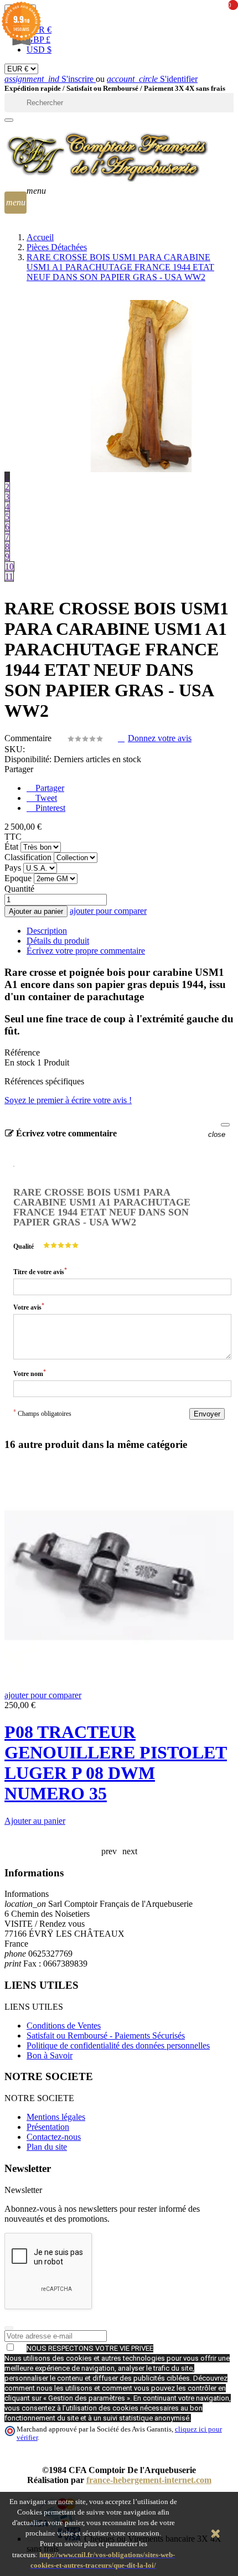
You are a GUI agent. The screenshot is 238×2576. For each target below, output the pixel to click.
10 (9, 567)
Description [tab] (47, 931)
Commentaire (29, 738)
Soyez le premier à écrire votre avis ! (68, 1100)
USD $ (39, 50)
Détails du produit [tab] (58, 941)
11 (9, 576)
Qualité (24, 1246)
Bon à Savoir (50, 2055)
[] (9, 120)
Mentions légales (56, 2117)
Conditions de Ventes (64, 2026)
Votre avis (29, 1307)
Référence (22, 1052)
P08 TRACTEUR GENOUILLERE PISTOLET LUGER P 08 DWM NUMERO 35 (116, 1763)
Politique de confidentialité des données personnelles (118, 2045)
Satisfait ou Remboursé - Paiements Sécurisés (106, 2036)
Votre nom (30, 1373)
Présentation (48, 2127)
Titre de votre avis (40, 1271)
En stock (20, 1062)
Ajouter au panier (36, 911)
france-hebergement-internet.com (149, 2480)
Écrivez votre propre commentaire (86, 951)
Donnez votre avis (160, 738)
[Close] (225, 1125)
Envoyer (207, 1414)
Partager (49, 788)
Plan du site (47, 2147)
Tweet (45, 798)
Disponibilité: (28, 759)
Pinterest (49, 808)
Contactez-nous (54, 2137)
